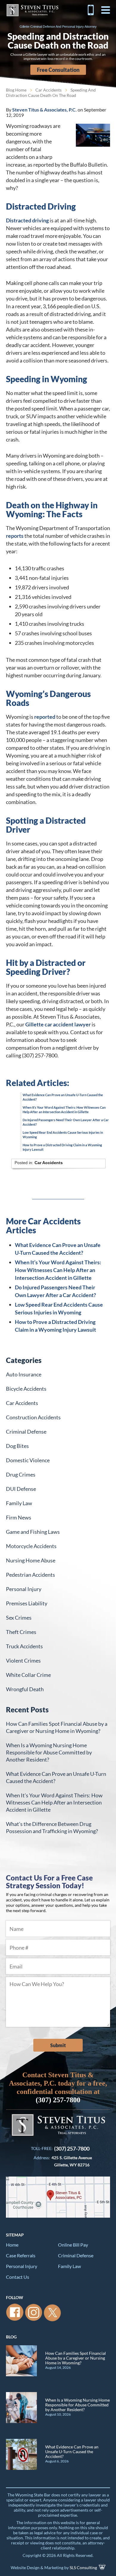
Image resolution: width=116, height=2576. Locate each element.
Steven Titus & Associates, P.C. (32, 10)
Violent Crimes (23, 1660)
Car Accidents (48, 90)
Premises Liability (27, 1603)
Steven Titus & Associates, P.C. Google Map (58, 2197)
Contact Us (18, 2277)
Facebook (15, 2312)
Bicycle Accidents (26, 1389)
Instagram (34, 2312)
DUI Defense (21, 1489)
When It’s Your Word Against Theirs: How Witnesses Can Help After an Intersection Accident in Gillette (58, 1270)
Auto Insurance (24, 1374)
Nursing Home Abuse (31, 1560)
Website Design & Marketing (37, 2568)
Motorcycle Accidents (31, 1546)
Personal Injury (24, 1589)
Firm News (19, 1517)
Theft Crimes (21, 1632)
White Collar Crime (28, 1675)
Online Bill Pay (73, 2245)
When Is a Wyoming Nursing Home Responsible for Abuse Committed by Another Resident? (49, 1752)
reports (15, 536)
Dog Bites (17, 1446)
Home (12, 2245)
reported (45, 717)
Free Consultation (58, 70)
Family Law (19, 1503)
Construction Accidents (33, 1417)
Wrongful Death (25, 1689)
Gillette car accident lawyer (58, 1024)
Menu (106, 10)
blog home (16, 90)
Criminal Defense (26, 1432)
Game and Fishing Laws (33, 1532)
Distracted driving (27, 220)
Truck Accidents (24, 1646)
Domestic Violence (28, 1460)
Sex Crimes (19, 1618)
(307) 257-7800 (91, 10)
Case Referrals (21, 2255)
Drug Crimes (21, 1474)
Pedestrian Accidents (30, 1575)
